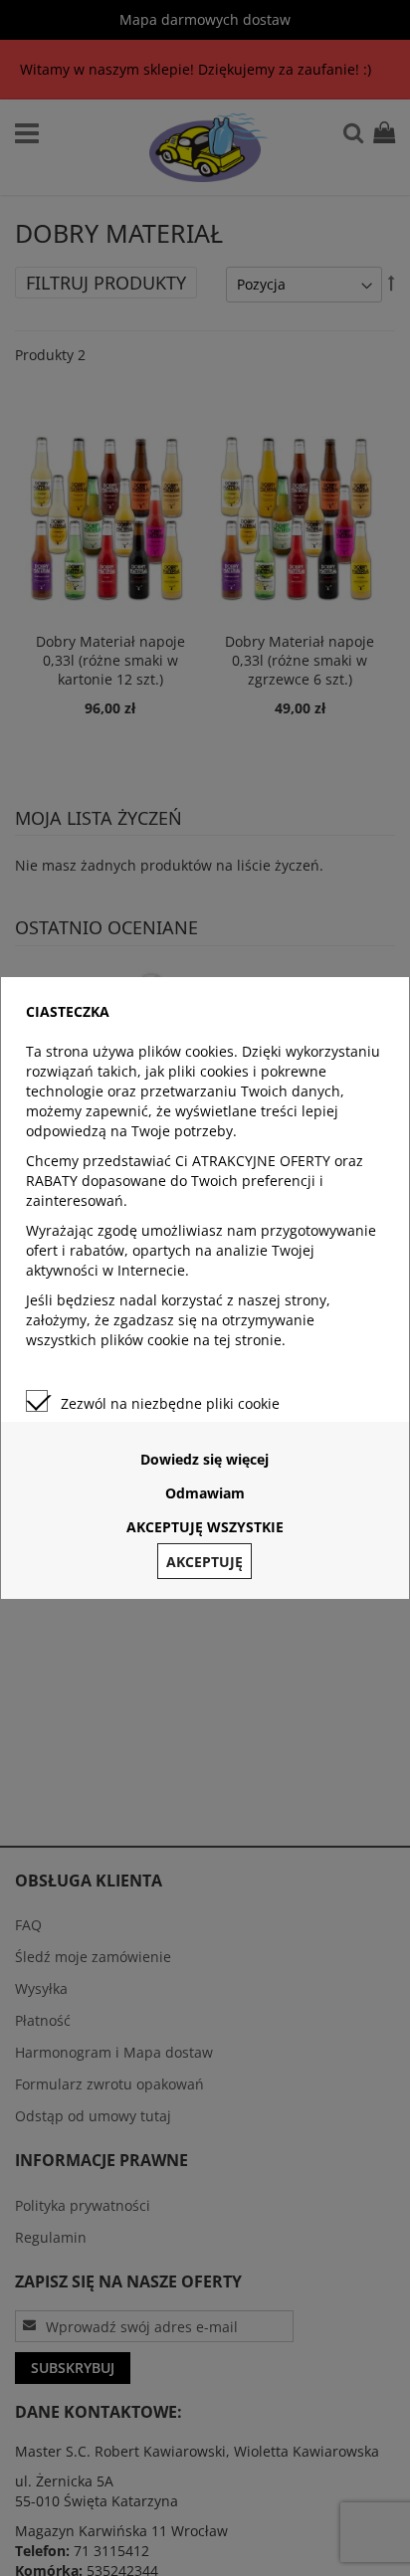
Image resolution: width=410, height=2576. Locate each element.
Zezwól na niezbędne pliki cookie (170, 1403)
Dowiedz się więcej (205, 1459)
